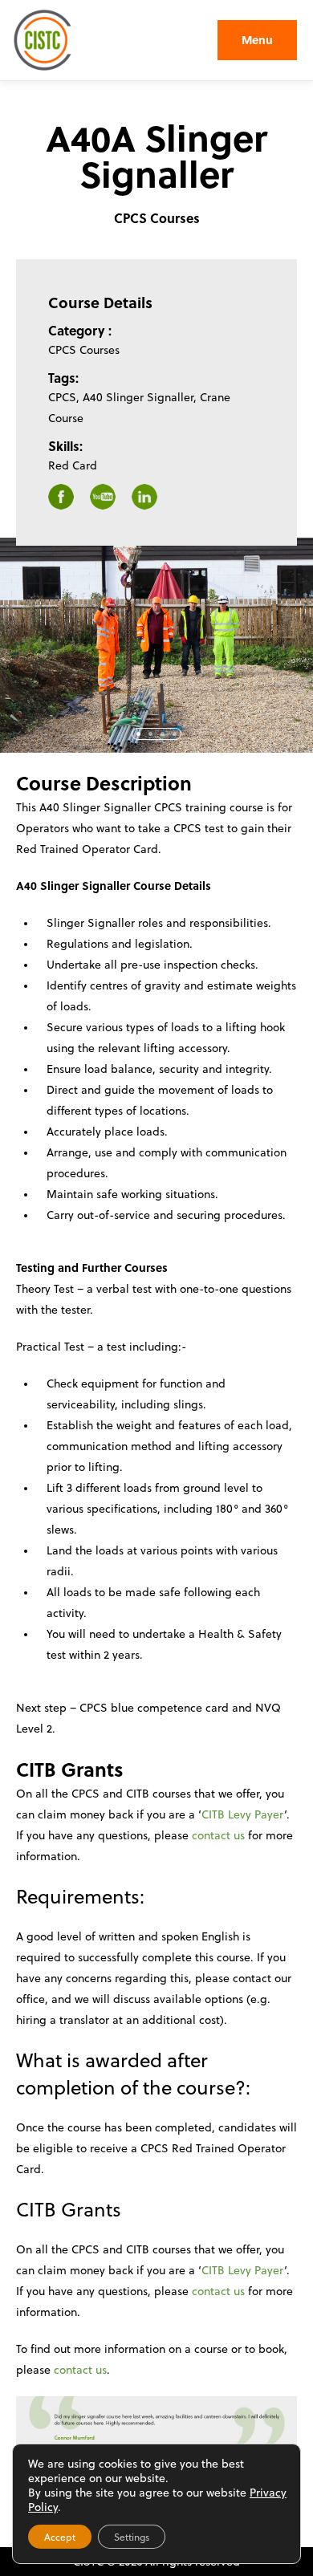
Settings (132, 2537)
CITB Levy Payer (243, 1814)
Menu (257, 40)
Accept (60, 2537)
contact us (220, 1835)
